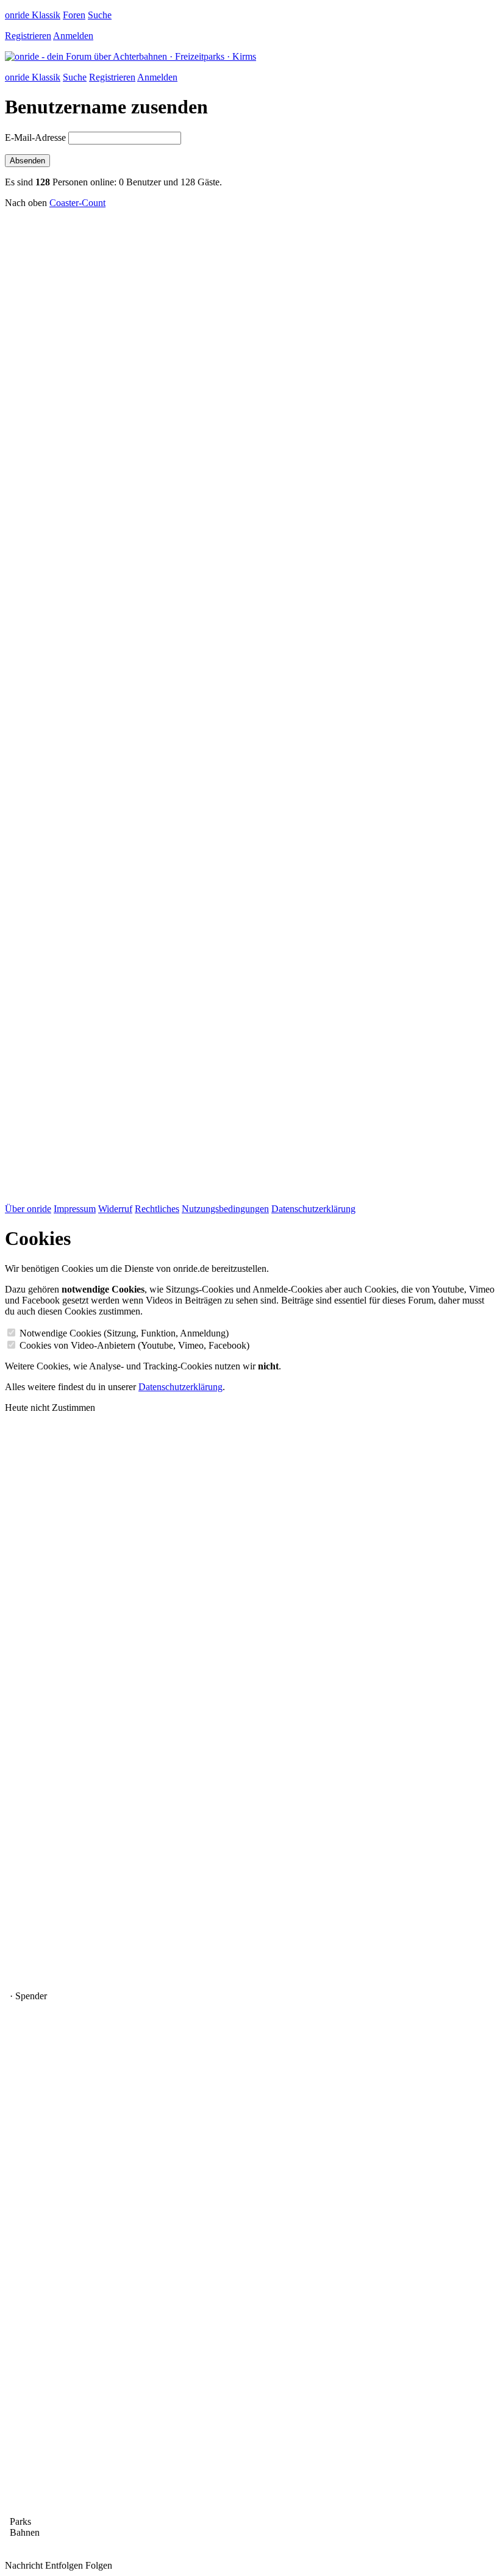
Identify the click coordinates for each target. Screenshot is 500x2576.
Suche (100, 15)
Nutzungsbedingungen (225, 1209)
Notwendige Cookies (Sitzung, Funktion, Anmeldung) (124, 1333)
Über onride (28, 1209)
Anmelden (73, 36)
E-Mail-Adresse (35, 137)
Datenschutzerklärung (313, 1209)
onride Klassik (33, 15)
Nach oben (26, 203)
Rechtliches (157, 1209)
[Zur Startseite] (130, 56)
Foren (74, 15)
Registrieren (28, 36)
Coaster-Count (77, 203)
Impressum (75, 1209)
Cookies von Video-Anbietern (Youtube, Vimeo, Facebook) (134, 1345)
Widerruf (115, 1209)
